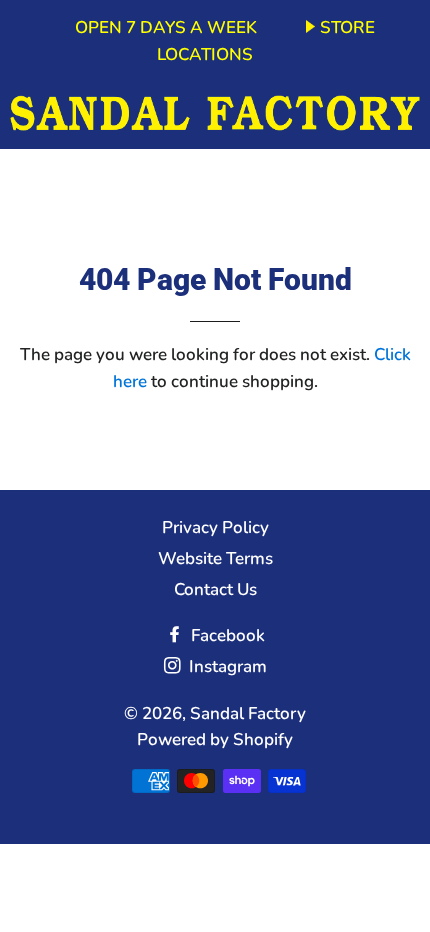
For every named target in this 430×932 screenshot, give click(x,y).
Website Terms (215, 558)
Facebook (226, 635)
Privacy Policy (215, 527)
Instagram (226, 666)
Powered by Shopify (215, 739)
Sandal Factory (248, 713)
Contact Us (215, 589)
